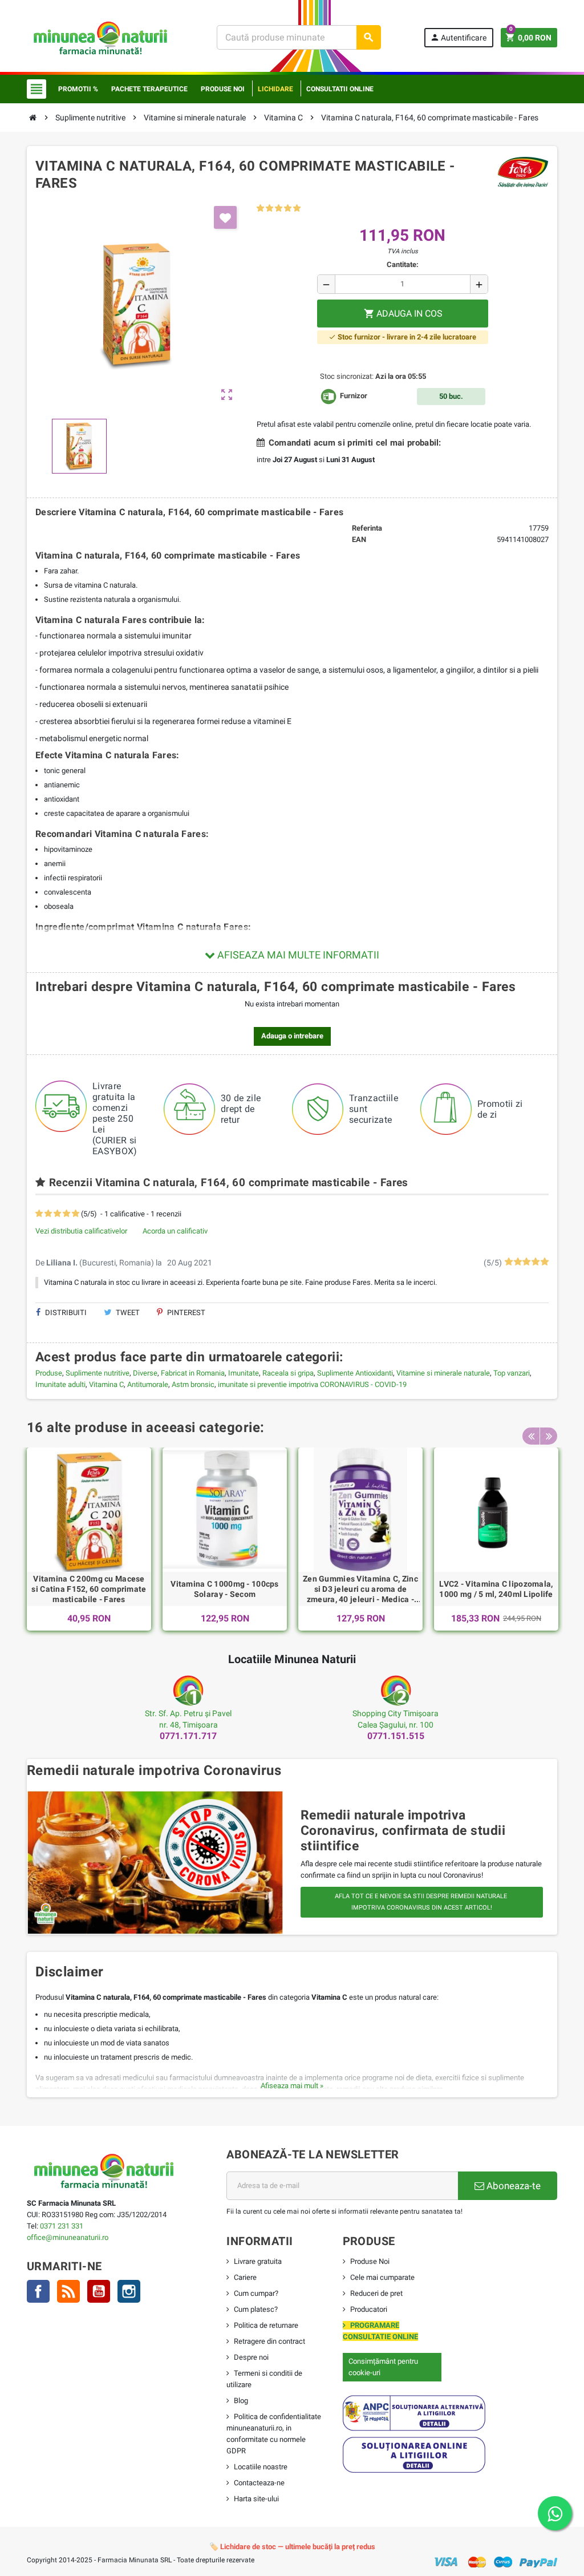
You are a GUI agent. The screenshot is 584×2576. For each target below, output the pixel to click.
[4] (288, 209)
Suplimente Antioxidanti (355, 1373)
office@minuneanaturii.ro (68, 2237)
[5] (297, 209)
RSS (68, 2291)
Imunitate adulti (60, 1384)
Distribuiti (65, 1313)
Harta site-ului (256, 2499)
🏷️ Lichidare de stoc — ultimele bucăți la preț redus (292, 2547)
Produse (49, 1373)
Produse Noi (370, 2261)
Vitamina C (106, 1384)
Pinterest (185, 1313)
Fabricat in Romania (193, 1373)
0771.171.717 (188, 1736)
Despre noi (251, 2357)
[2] (269, 209)
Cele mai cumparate (382, 2277)
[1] (260, 209)
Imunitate (244, 1373)
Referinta (367, 528)
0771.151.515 (396, 1736)
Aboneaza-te (512, 2186)
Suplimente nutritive (98, 1373)
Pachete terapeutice (149, 89)
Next (549, 1436)
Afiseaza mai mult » (292, 2086)
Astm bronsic (193, 1384)
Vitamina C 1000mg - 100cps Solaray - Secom (224, 1589)
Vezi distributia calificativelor (81, 1231)
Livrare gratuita (258, 2261)
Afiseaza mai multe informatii (297, 955)
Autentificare (458, 37)
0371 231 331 (62, 2226)
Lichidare (275, 89)
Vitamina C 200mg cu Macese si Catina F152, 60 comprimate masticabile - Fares (89, 1589)
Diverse (145, 1373)
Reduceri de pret (376, 2293)
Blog (241, 2401)
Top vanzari (512, 1373)
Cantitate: (403, 264)
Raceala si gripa (288, 1373)
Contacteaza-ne (259, 2483)
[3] (279, 209)
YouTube (99, 2291)
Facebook (38, 2291)
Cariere (245, 2277)
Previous (531, 1436)
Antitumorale (148, 1384)
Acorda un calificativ (175, 1231)
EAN (359, 539)
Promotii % (78, 89)
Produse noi (223, 89)
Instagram (129, 2291)
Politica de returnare (266, 2325)
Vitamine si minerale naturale (443, 1373)
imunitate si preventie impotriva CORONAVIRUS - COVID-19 (312, 1384)
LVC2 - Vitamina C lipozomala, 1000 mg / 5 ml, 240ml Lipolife (496, 1589)
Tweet (127, 1313)
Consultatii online (340, 89)
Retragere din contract (269, 2341)
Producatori (369, 2309)
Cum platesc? (256, 2309)
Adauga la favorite (225, 217)
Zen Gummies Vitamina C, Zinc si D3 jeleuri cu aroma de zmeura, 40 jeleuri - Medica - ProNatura (360, 1590)
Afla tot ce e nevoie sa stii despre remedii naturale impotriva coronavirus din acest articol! (422, 1902)
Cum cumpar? (256, 2293)
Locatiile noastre (261, 2467)
